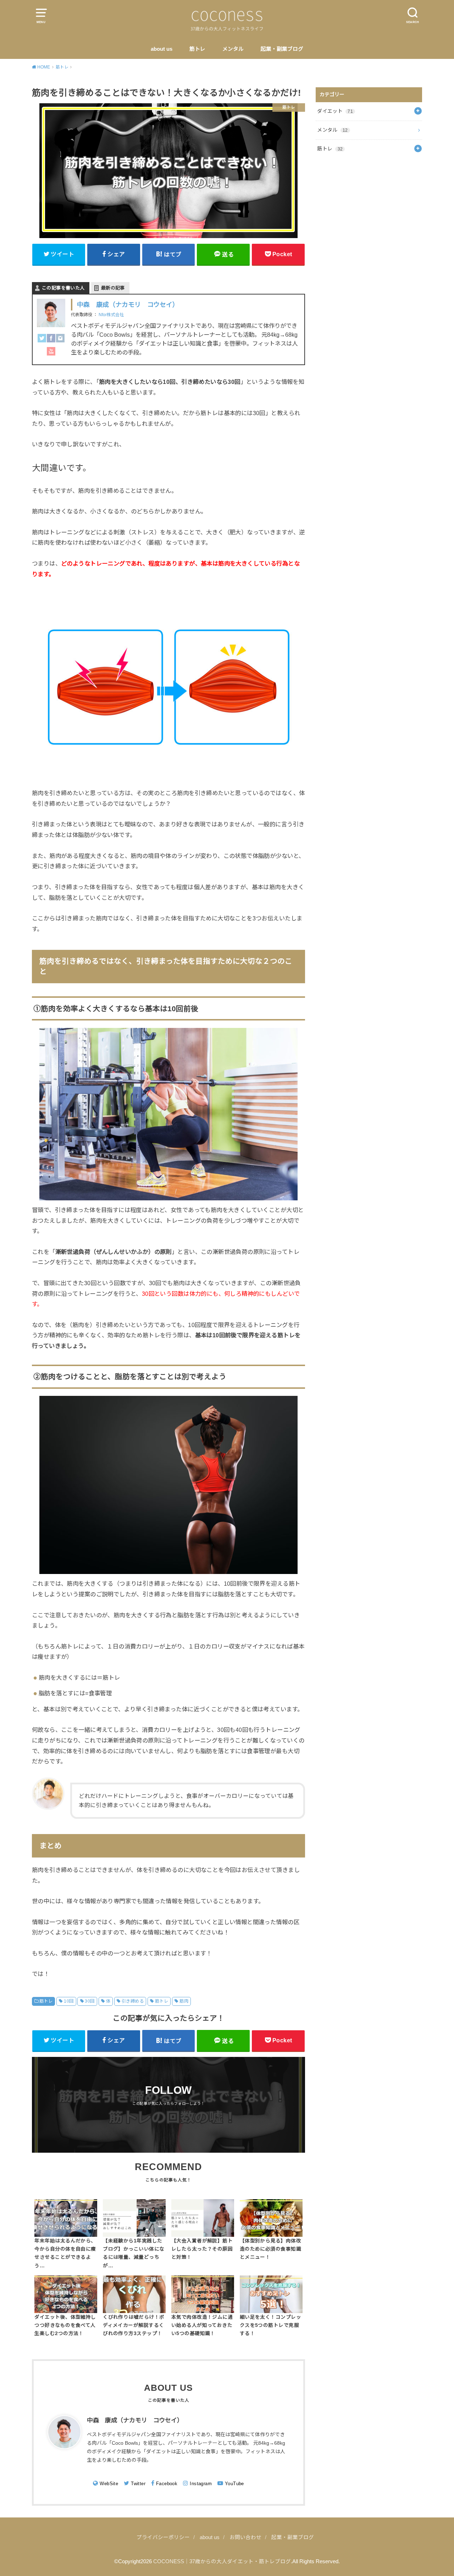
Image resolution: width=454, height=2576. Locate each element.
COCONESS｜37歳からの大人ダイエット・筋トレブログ (222, 2561)
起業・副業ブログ (282, 49)
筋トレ (197, 49)
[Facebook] (51, 340)
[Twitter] (42, 340)
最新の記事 (113, 288)
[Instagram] (60, 340)
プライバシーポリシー (163, 2537)
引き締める (133, 2001)
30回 (90, 2001)
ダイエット (335, 111)
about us (162, 49)
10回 (69, 2001)
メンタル (233, 49)
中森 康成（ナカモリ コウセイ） (128, 305)
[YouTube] (51, 354)
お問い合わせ (245, 2537)
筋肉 (184, 2001)
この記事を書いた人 (63, 288)
